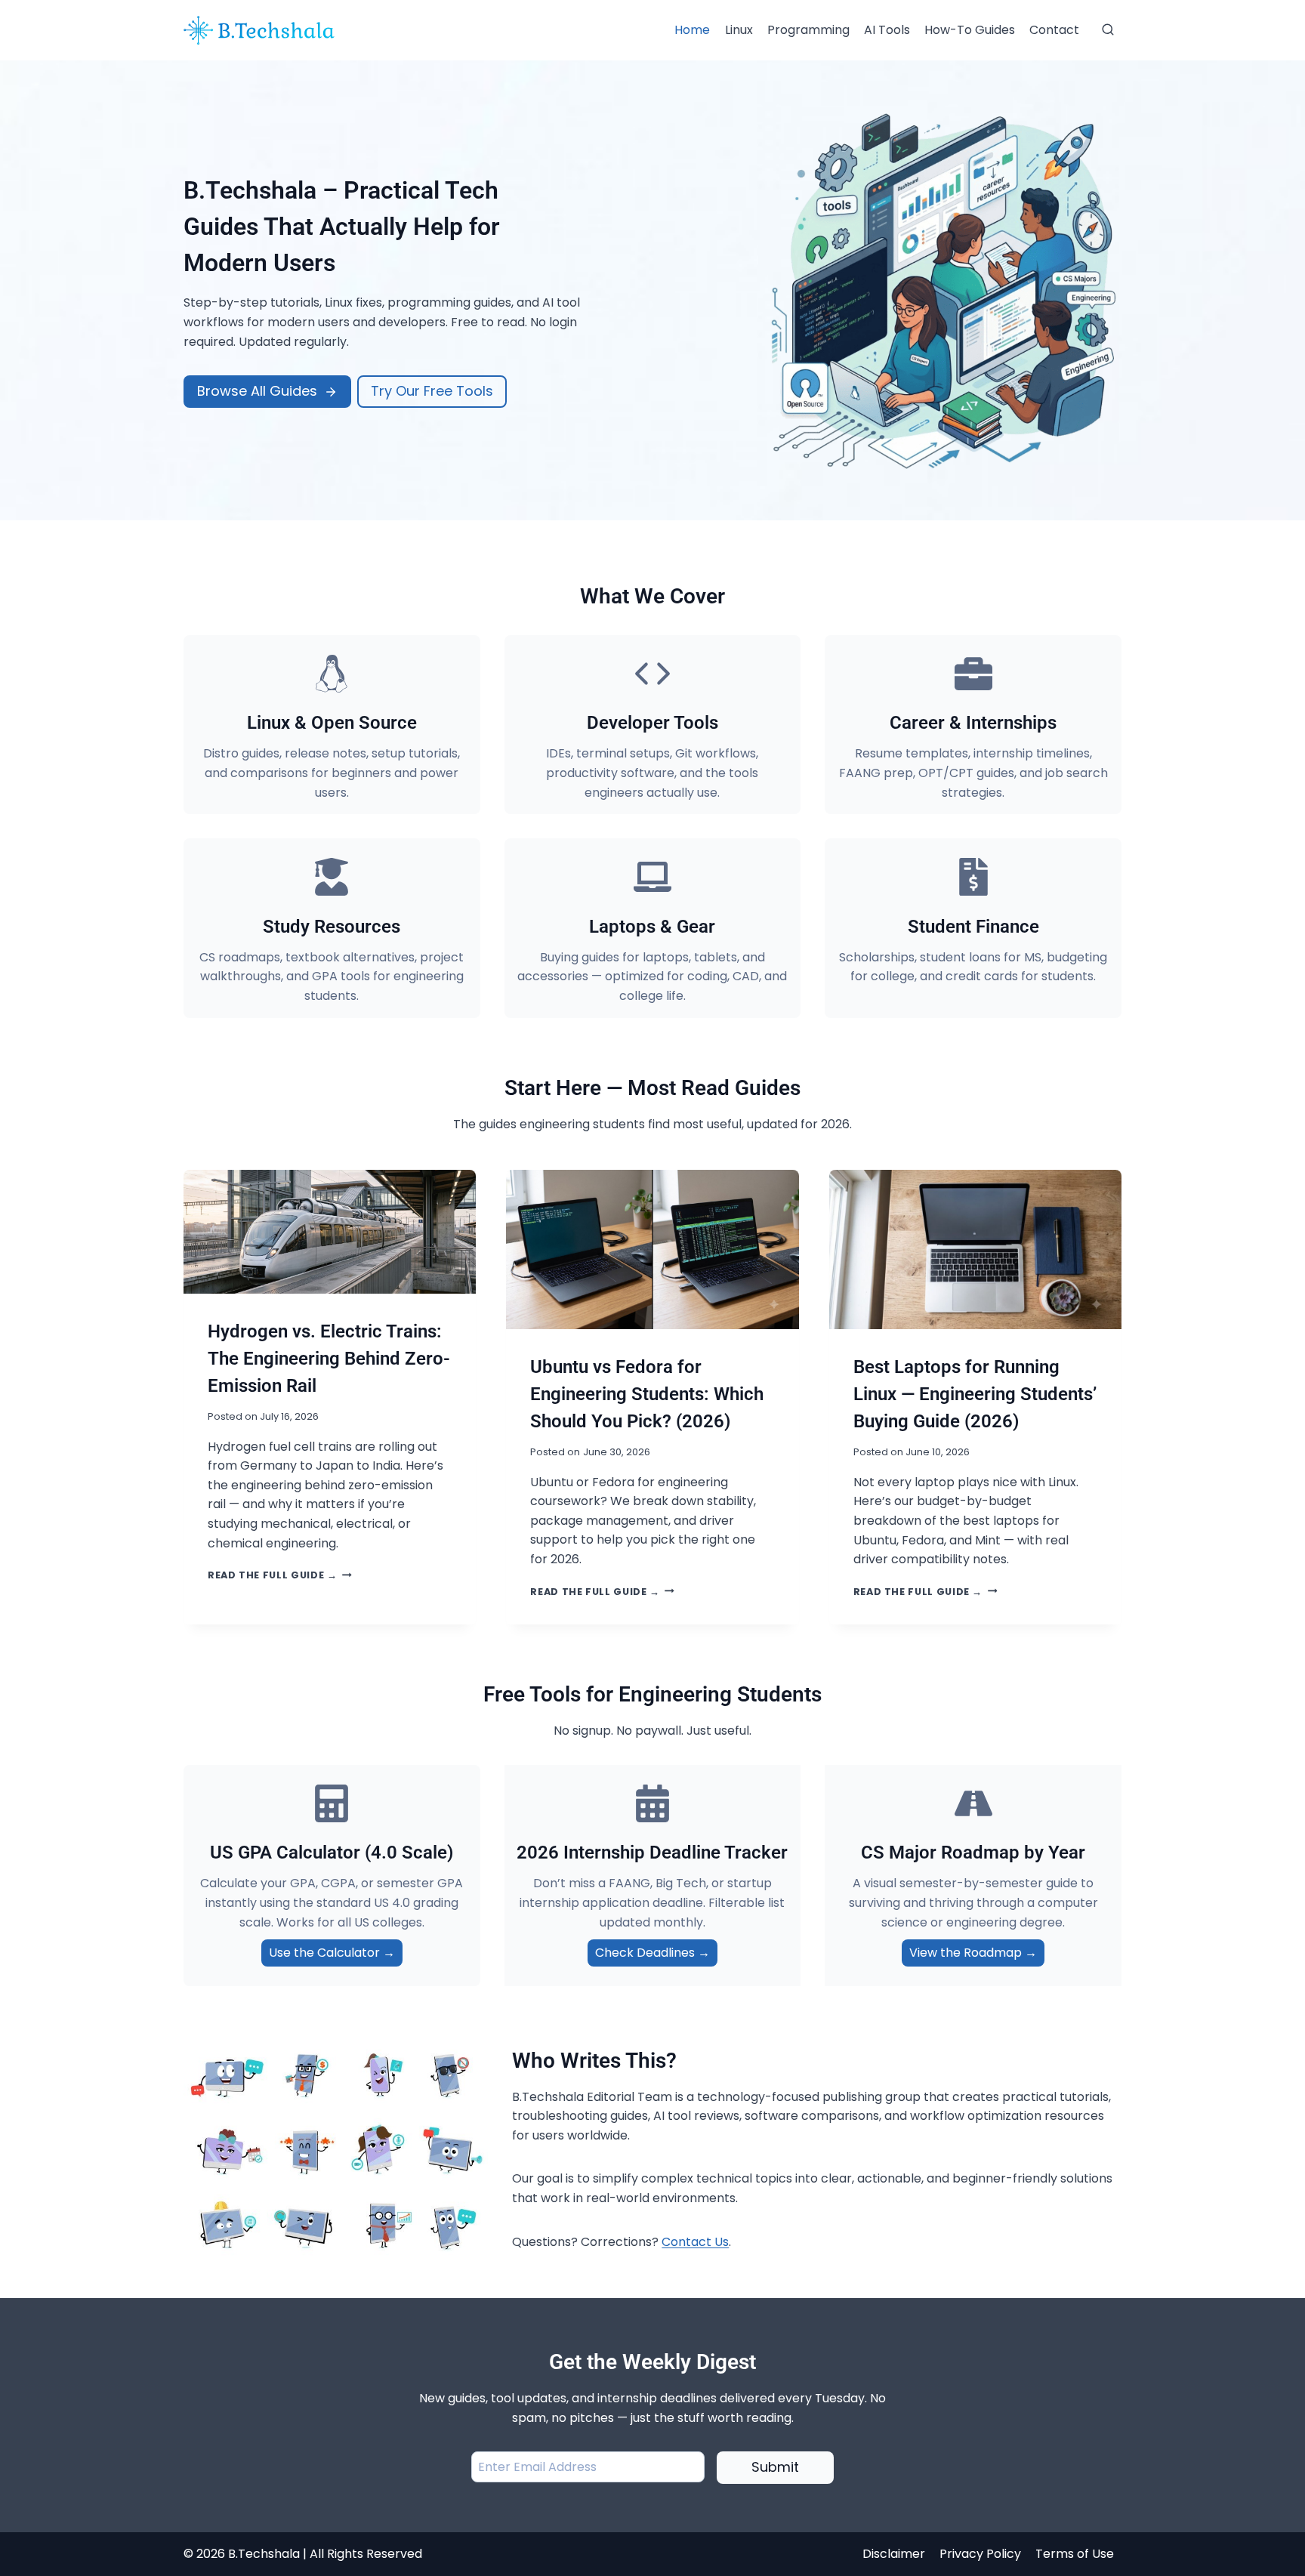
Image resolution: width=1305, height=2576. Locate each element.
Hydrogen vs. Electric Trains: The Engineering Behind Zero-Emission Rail (329, 1359)
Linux (739, 30)
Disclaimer (894, 2554)
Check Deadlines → (652, 1953)
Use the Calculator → (332, 1953)
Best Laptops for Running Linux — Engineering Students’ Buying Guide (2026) (975, 1394)
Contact (1054, 30)
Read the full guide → (280, 1575)
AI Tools (887, 30)
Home (692, 30)
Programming (808, 30)
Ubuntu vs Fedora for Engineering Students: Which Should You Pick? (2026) (647, 1394)
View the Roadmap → (973, 1953)
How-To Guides (970, 30)
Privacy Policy (980, 2554)
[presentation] (330, 1232)
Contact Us (695, 2242)
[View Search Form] (1108, 30)
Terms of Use (1075, 2554)
